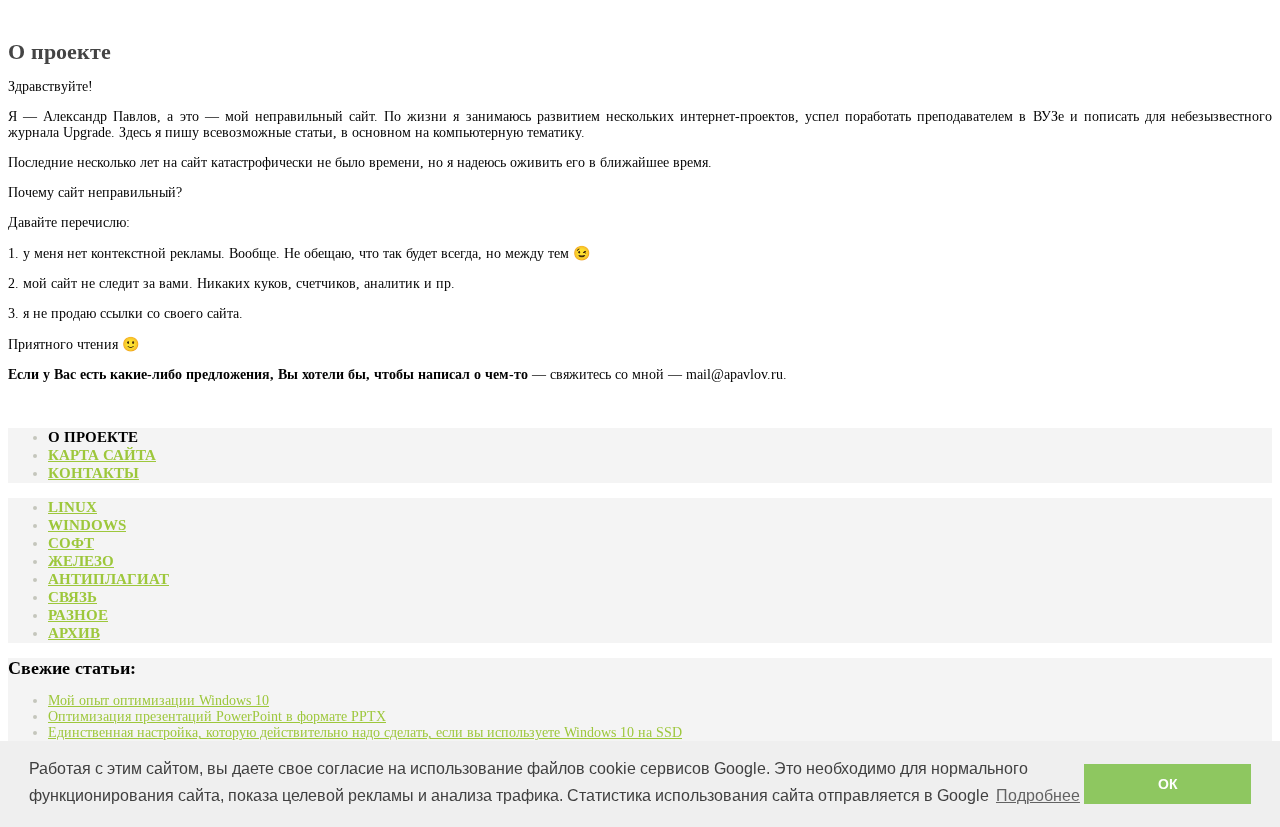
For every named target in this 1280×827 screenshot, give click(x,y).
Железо (81, 561)
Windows (87, 525)
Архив (74, 633)
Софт (71, 543)
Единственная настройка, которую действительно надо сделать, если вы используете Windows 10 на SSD (365, 732)
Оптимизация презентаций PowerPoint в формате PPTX (217, 716)
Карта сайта (102, 455)
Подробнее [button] (1038, 795)
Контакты (93, 473)
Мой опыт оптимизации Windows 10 (158, 700)
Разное (78, 615)
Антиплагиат (108, 579)
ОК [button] (1168, 784)
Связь (72, 597)
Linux (72, 507)
